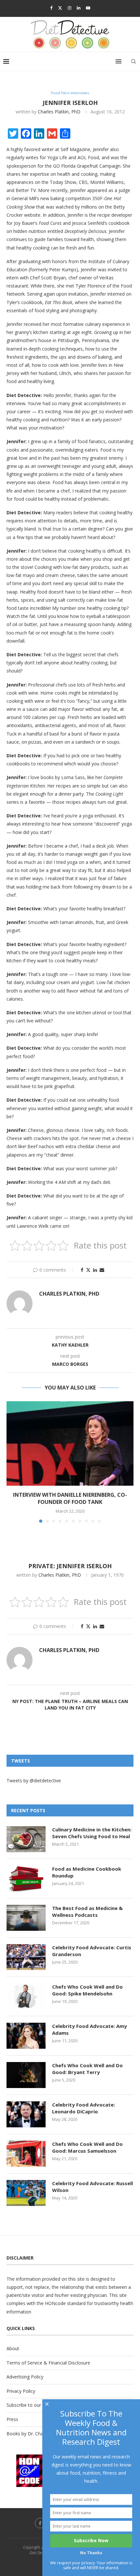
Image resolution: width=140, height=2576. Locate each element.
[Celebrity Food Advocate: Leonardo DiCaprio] (26, 2114)
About (13, 2348)
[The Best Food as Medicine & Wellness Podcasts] (26, 1918)
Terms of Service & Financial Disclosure (48, 2363)
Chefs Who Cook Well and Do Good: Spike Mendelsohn (87, 1990)
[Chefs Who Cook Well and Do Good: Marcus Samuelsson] (26, 2154)
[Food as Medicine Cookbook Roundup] (26, 1878)
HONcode (55, 2303)
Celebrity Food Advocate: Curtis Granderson (92, 1951)
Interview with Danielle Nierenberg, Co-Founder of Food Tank (70, 1498)
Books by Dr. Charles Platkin (36, 2434)
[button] (12, 1462)
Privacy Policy (21, 2391)
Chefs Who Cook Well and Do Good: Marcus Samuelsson (87, 2147)
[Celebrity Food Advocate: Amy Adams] (26, 2036)
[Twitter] (60, 8)
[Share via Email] (102, 1270)
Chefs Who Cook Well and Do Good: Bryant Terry (87, 2069)
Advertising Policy (25, 2377)
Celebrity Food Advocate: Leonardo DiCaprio (84, 2108)
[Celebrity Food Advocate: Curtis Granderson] (26, 1957)
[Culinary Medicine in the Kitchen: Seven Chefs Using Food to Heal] (26, 1839)
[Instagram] (70, 8)
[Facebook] (51, 8)
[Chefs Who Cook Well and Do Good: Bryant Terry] (26, 2075)
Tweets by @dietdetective (34, 1781)
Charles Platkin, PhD (59, 112)
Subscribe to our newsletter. (36, 2405)
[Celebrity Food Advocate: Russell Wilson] (26, 2193)
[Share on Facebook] (82, 1270)
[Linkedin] (79, 8)
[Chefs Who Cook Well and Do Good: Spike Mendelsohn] (26, 1996)
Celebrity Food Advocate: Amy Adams (90, 2029)
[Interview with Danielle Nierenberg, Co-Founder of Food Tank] (70, 1443)
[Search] (133, 61)
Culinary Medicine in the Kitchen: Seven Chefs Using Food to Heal (92, 1833)
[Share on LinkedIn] (95, 1270)
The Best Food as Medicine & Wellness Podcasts (87, 1911)
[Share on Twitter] (88, 1270)
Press (12, 2419)
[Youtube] (88, 8)
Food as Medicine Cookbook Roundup (87, 1872)
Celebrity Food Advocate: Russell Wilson (92, 2187)
